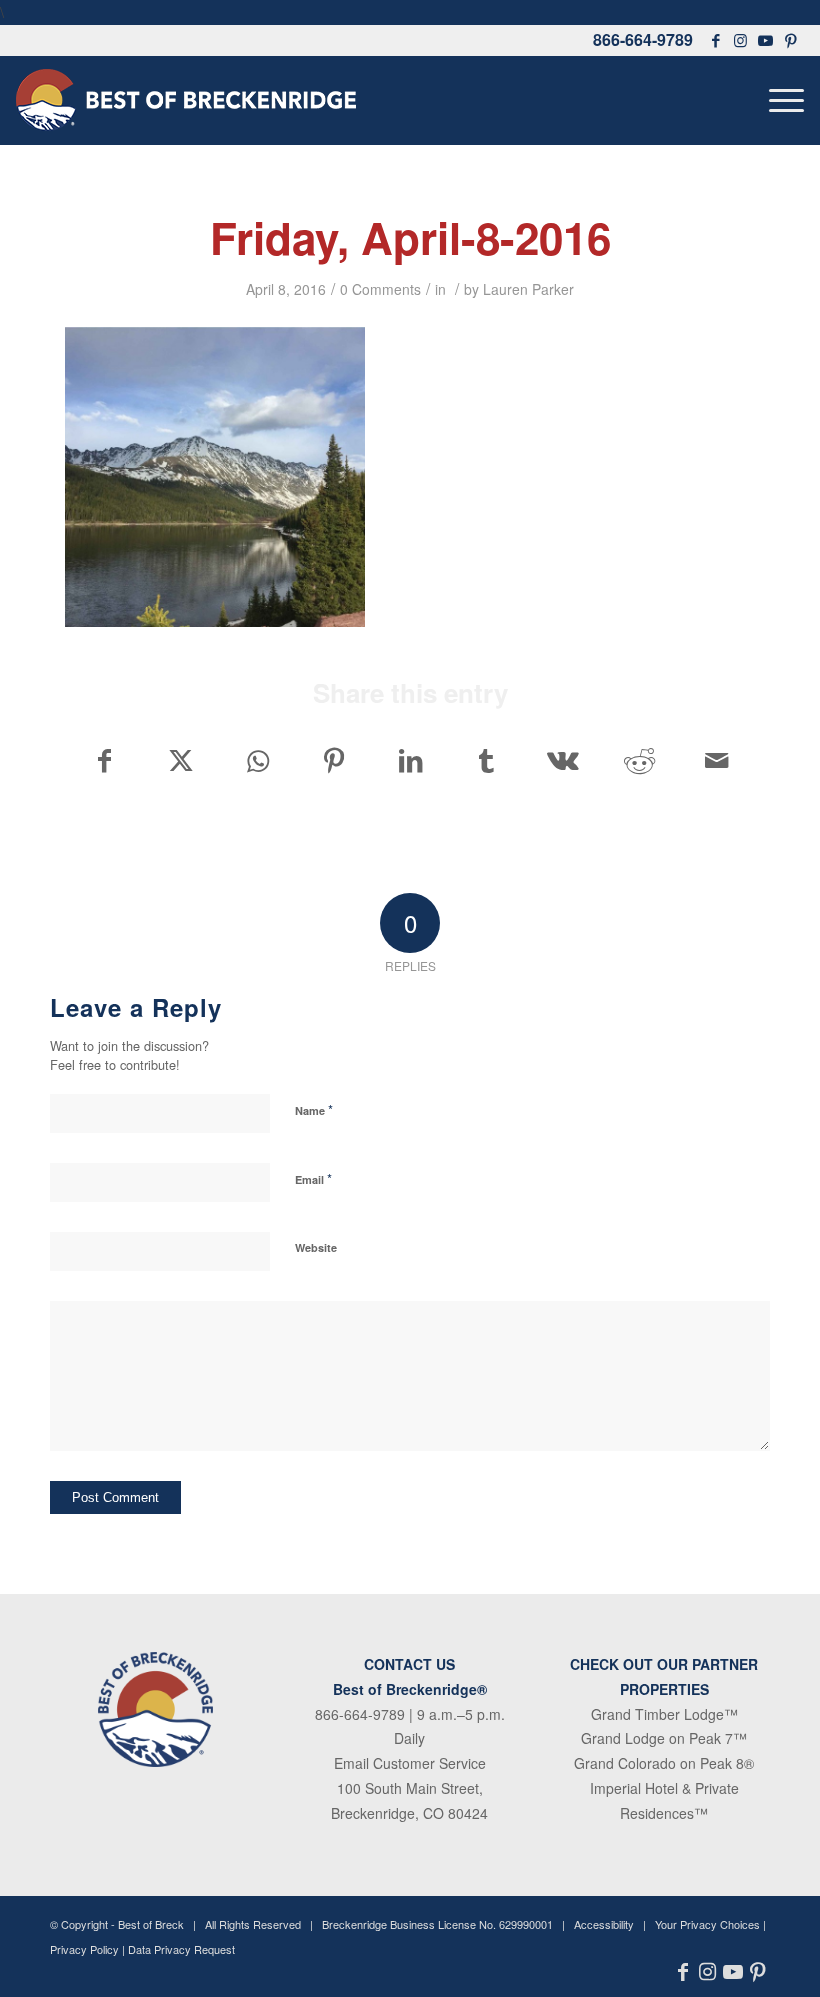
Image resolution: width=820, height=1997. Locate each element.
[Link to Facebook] (716, 40)
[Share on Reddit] (639, 760)
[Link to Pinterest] (791, 40)
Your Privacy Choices (707, 1924)
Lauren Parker (528, 289)
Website (316, 1247)
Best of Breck (151, 1924)
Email (313, 1178)
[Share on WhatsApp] (257, 760)
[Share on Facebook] (104, 760)
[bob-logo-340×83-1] (186, 100)
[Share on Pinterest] (333, 760)
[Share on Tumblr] (486, 760)
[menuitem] (781, 100)
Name (314, 1109)
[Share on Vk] (563, 760)
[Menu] (781, 100)
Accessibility (604, 1924)
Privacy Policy (84, 1949)
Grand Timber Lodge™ (664, 1714)
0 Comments (380, 289)
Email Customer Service (410, 1763)
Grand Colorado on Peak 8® (664, 1763)
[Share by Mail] (717, 760)
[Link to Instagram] (741, 40)
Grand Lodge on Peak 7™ (664, 1738)
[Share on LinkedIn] (410, 760)
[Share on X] (180, 760)
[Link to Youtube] (766, 40)
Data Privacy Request (181, 1949)
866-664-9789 (643, 39)
